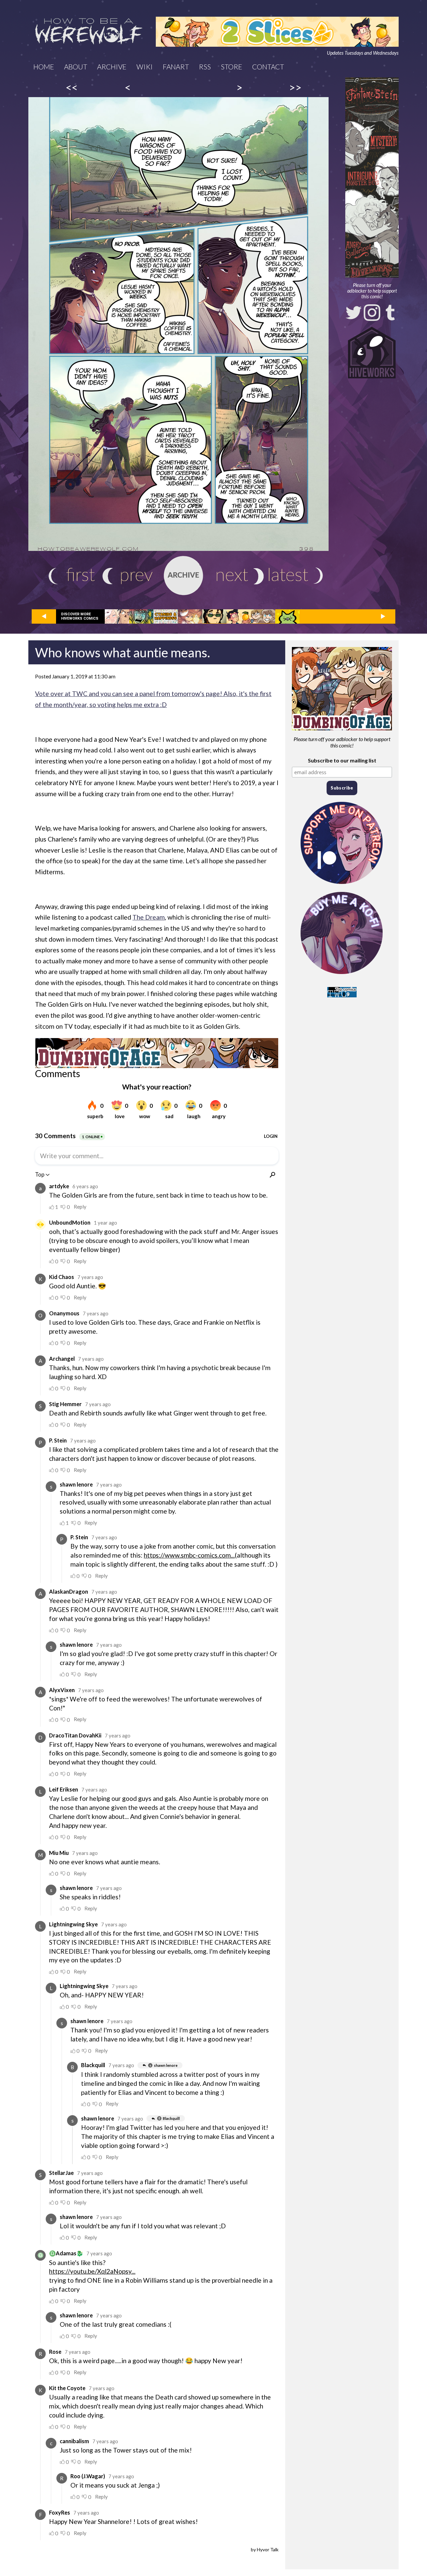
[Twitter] (354, 313)
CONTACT (268, 67)
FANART (176, 67)
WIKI (145, 67)
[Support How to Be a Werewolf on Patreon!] (342, 885)
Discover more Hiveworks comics (80, 616)
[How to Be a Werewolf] (89, 32)
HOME (44, 67)
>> (295, 87)
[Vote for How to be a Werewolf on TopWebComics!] (342, 995)
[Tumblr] (390, 313)
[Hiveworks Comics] (372, 353)
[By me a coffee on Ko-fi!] (342, 976)
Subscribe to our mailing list (342, 760)
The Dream (149, 917)
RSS (205, 67)
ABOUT (76, 67)
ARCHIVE (112, 67)
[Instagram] (372, 313)
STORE (232, 67)
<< (72, 87)
